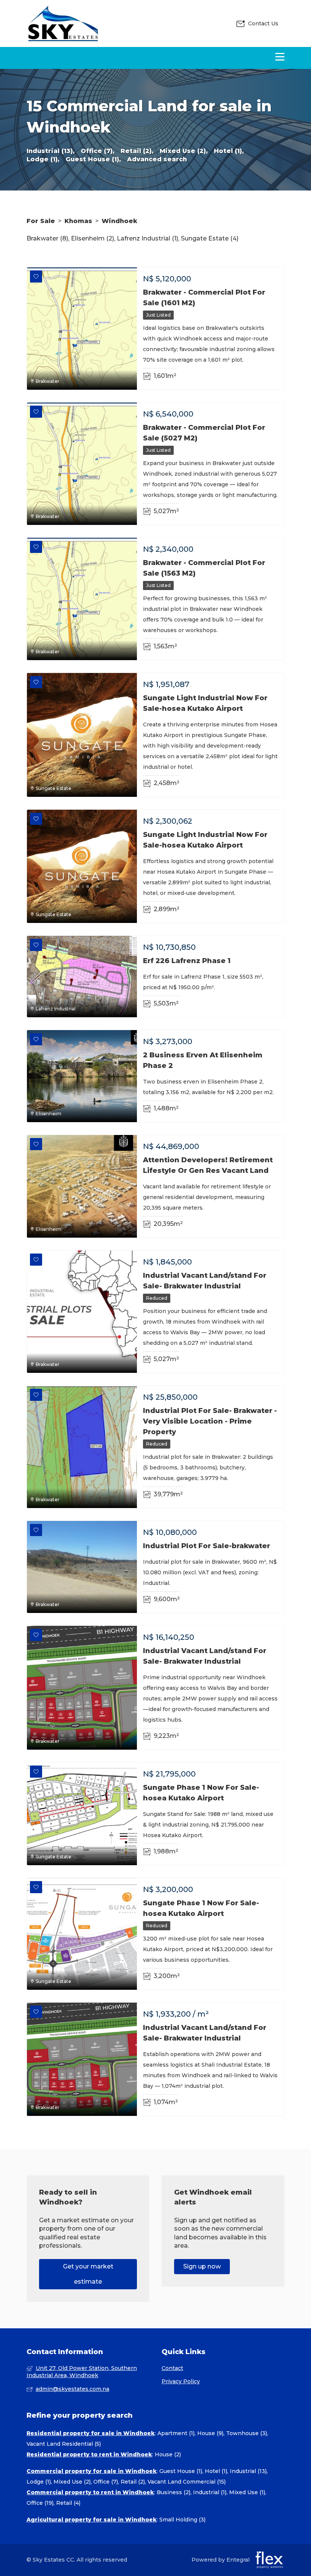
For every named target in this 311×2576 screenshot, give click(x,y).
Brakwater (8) (47, 238)
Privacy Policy (181, 2381)
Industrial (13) (248, 2471)
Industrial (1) (210, 2492)
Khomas (78, 221)
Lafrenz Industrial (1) (148, 238)
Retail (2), (137, 151)
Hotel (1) (216, 2471)
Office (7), (98, 151)
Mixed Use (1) (247, 2492)
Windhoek (119, 221)
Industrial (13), (51, 151)
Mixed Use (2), (184, 151)
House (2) (168, 2454)
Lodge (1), (43, 159)
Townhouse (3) (247, 2433)
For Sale (41, 221)
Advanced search (157, 159)
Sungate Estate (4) (210, 238)
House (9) (210, 2433)
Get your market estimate (88, 2274)
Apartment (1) (176, 2433)
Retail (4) (68, 2503)
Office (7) (106, 2482)
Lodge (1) (39, 2482)
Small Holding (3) (182, 2520)
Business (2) (174, 2492)
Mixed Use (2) (72, 2482)
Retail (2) (133, 2482)
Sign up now (202, 2266)
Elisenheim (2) (93, 238)
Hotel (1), (229, 151)
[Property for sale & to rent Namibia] (63, 23)
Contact (172, 2368)
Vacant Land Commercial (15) (187, 2482)
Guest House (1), (93, 159)
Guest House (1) (181, 2471)
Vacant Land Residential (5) (64, 2444)
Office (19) (40, 2503)
